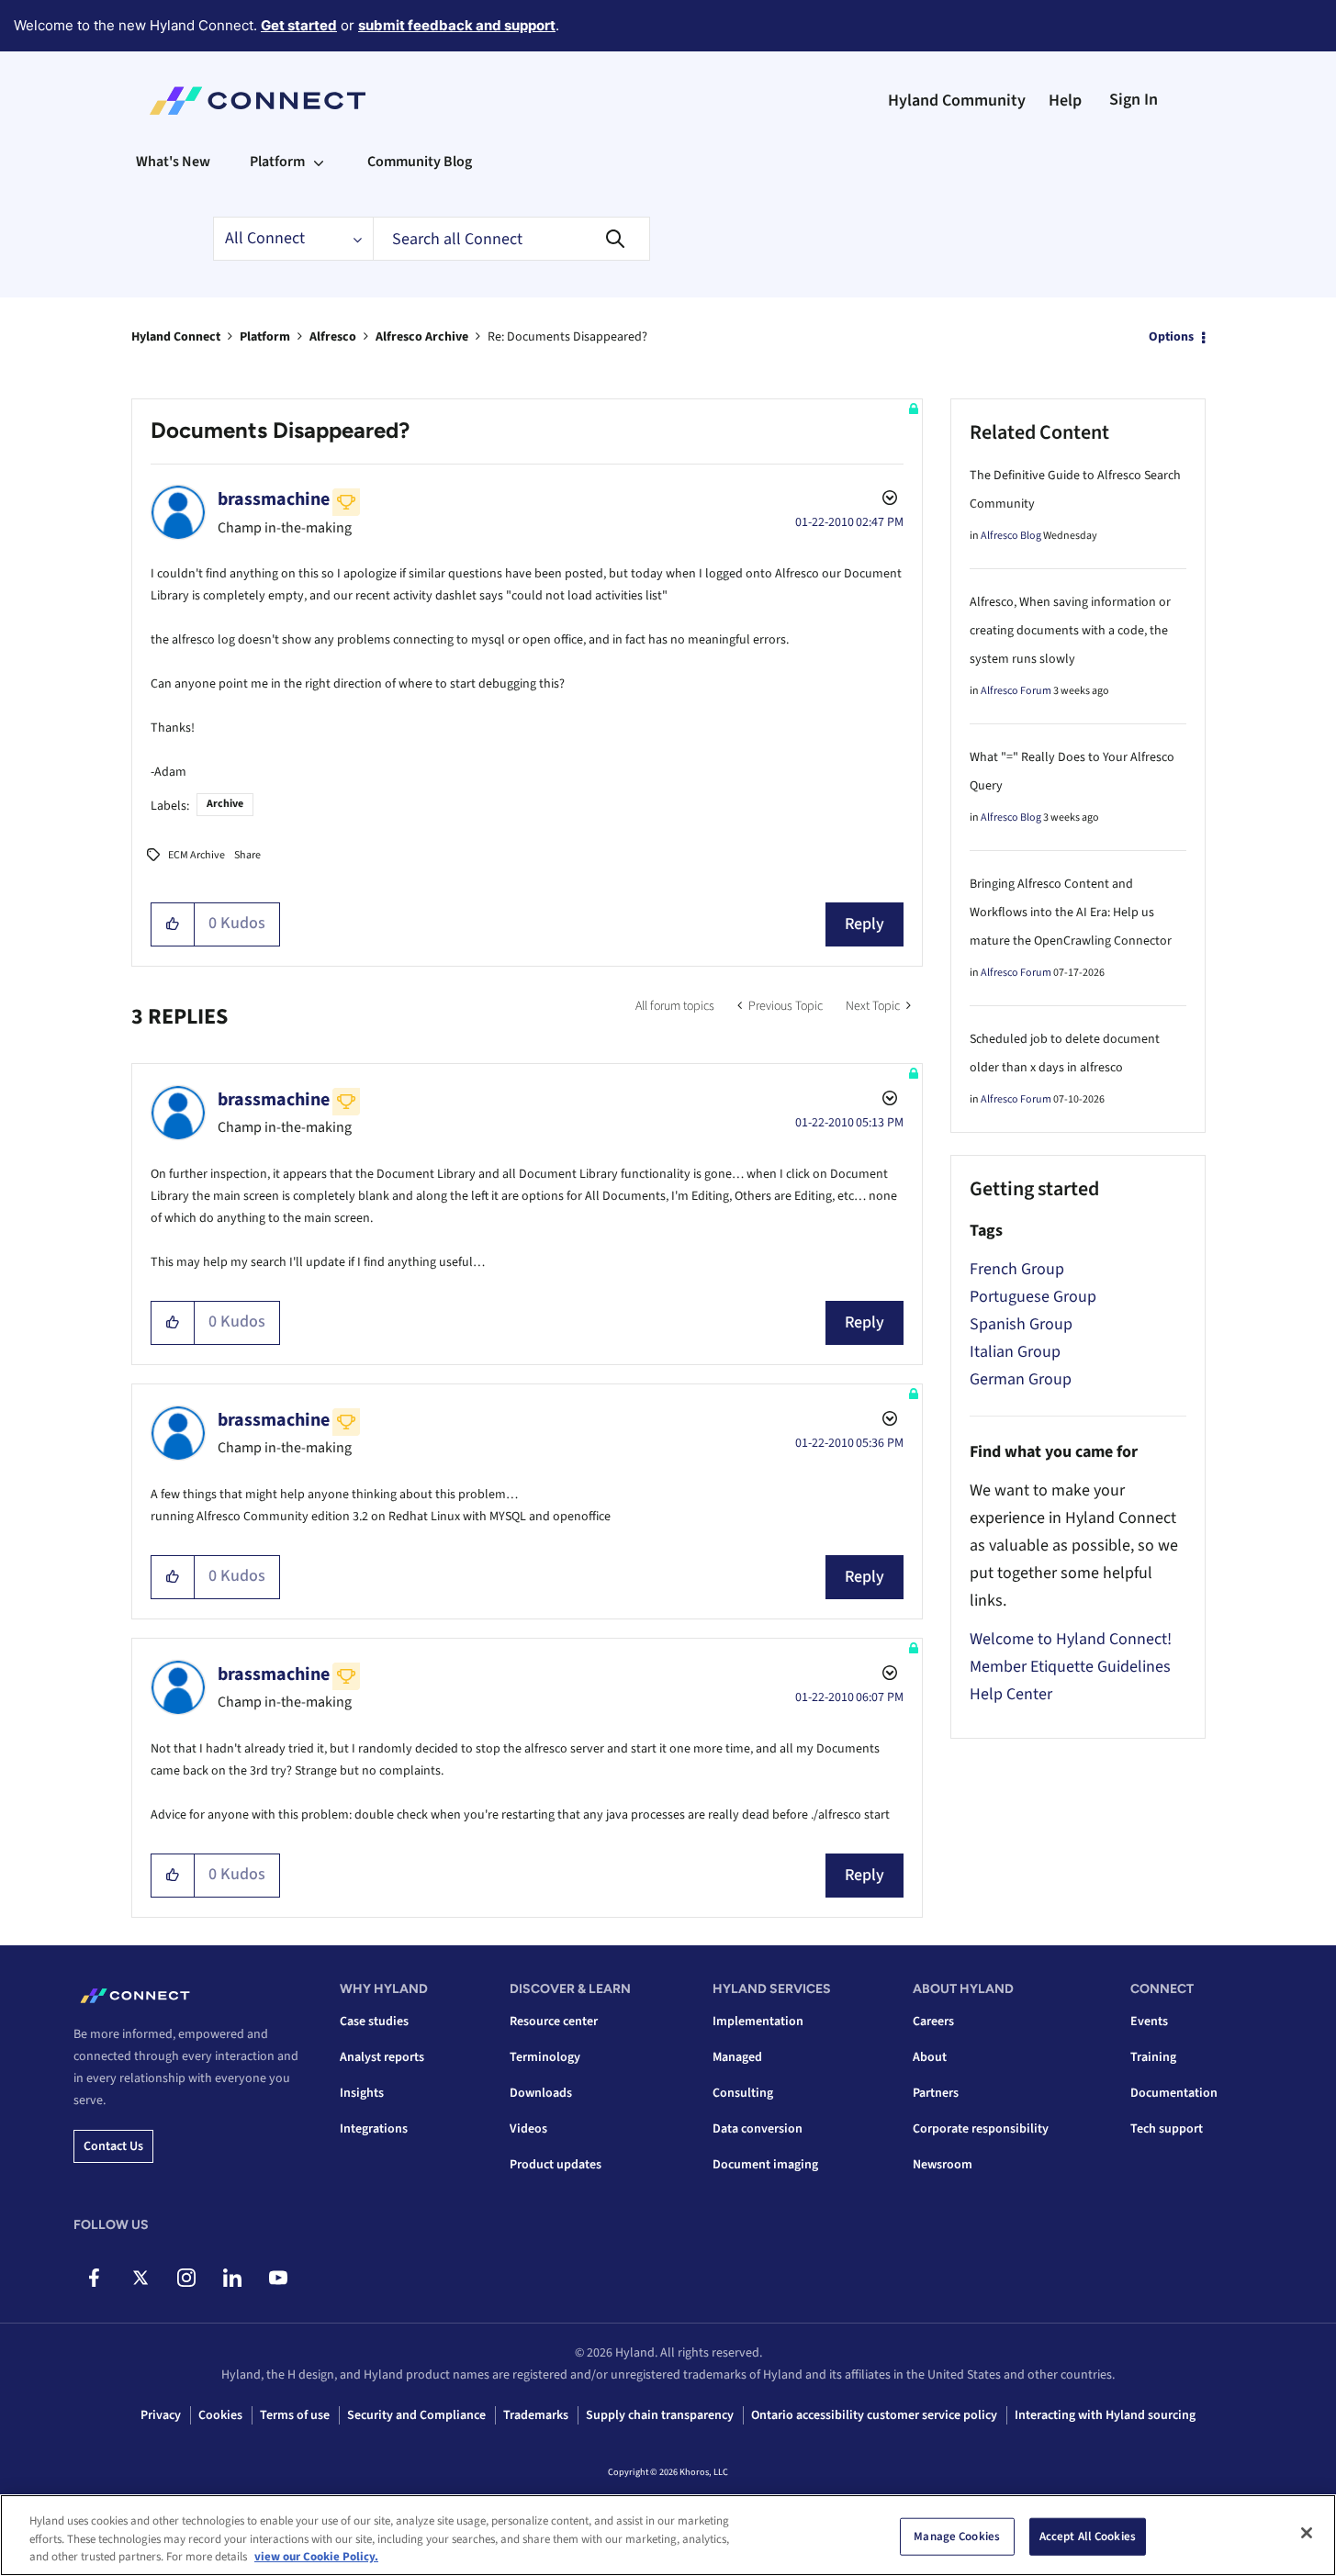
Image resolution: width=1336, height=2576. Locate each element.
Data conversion (758, 2129)
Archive (225, 804)
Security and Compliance (416, 2415)
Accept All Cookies (1088, 2536)
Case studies (374, 2022)
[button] (173, 924)
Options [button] (1171, 337)
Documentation (1174, 2093)
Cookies (220, 2415)
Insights (362, 2093)
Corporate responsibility (981, 2129)
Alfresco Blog (1011, 536)
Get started (299, 25)
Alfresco (333, 337)
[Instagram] (186, 2278)
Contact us (113, 2146)
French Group (1017, 1269)
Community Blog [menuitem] (420, 162)
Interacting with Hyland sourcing (1105, 2415)
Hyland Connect (176, 337)
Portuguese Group (1033, 1297)
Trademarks (536, 2415)
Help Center (1011, 1694)
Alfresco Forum (1016, 691)
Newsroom (943, 2165)
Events (1149, 2022)
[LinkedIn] (232, 2278)
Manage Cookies (957, 2536)
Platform (265, 337)
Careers (933, 2022)
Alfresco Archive (422, 337)
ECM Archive (196, 855)
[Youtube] (278, 2278)
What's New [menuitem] (173, 162)
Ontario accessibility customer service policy (874, 2415)
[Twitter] (140, 2278)
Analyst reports (382, 2057)
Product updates (556, 2165)
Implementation (758, 2022)
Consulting (743, 2093)
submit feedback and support (457, 25)
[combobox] (511, 239)
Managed (737, 2057)
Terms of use (295, 2415)
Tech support (1167, 2129)
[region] (668, 2535)
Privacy (161, 2415)
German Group (1021, 1379)
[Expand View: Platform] (319, 162)
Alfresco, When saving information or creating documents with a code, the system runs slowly (1070, 631)
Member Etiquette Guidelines (1070, 1667)
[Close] (1307, 2533)
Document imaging (765, 2165)
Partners (936, 2093)
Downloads (541, 2093)
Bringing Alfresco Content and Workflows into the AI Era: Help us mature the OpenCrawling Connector (1071, 913)
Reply (864, 924)
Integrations (374, 2129)
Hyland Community (957, 101)
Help (1065, 101)
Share (247, 855)
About (930, 2057)
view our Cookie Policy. (316, 2557)
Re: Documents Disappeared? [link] (567, 337)
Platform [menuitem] (277, 162)
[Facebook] (94, 2278)
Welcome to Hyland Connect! (1071, 1639)
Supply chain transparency (660, 2415)
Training (1153, 2057)
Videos (528, 2129)
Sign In (1134, 100)
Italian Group (1015, 1352)
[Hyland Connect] (258, 101)
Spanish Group (1021, 1324)
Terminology (545, 2057)
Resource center (554, 2022)
